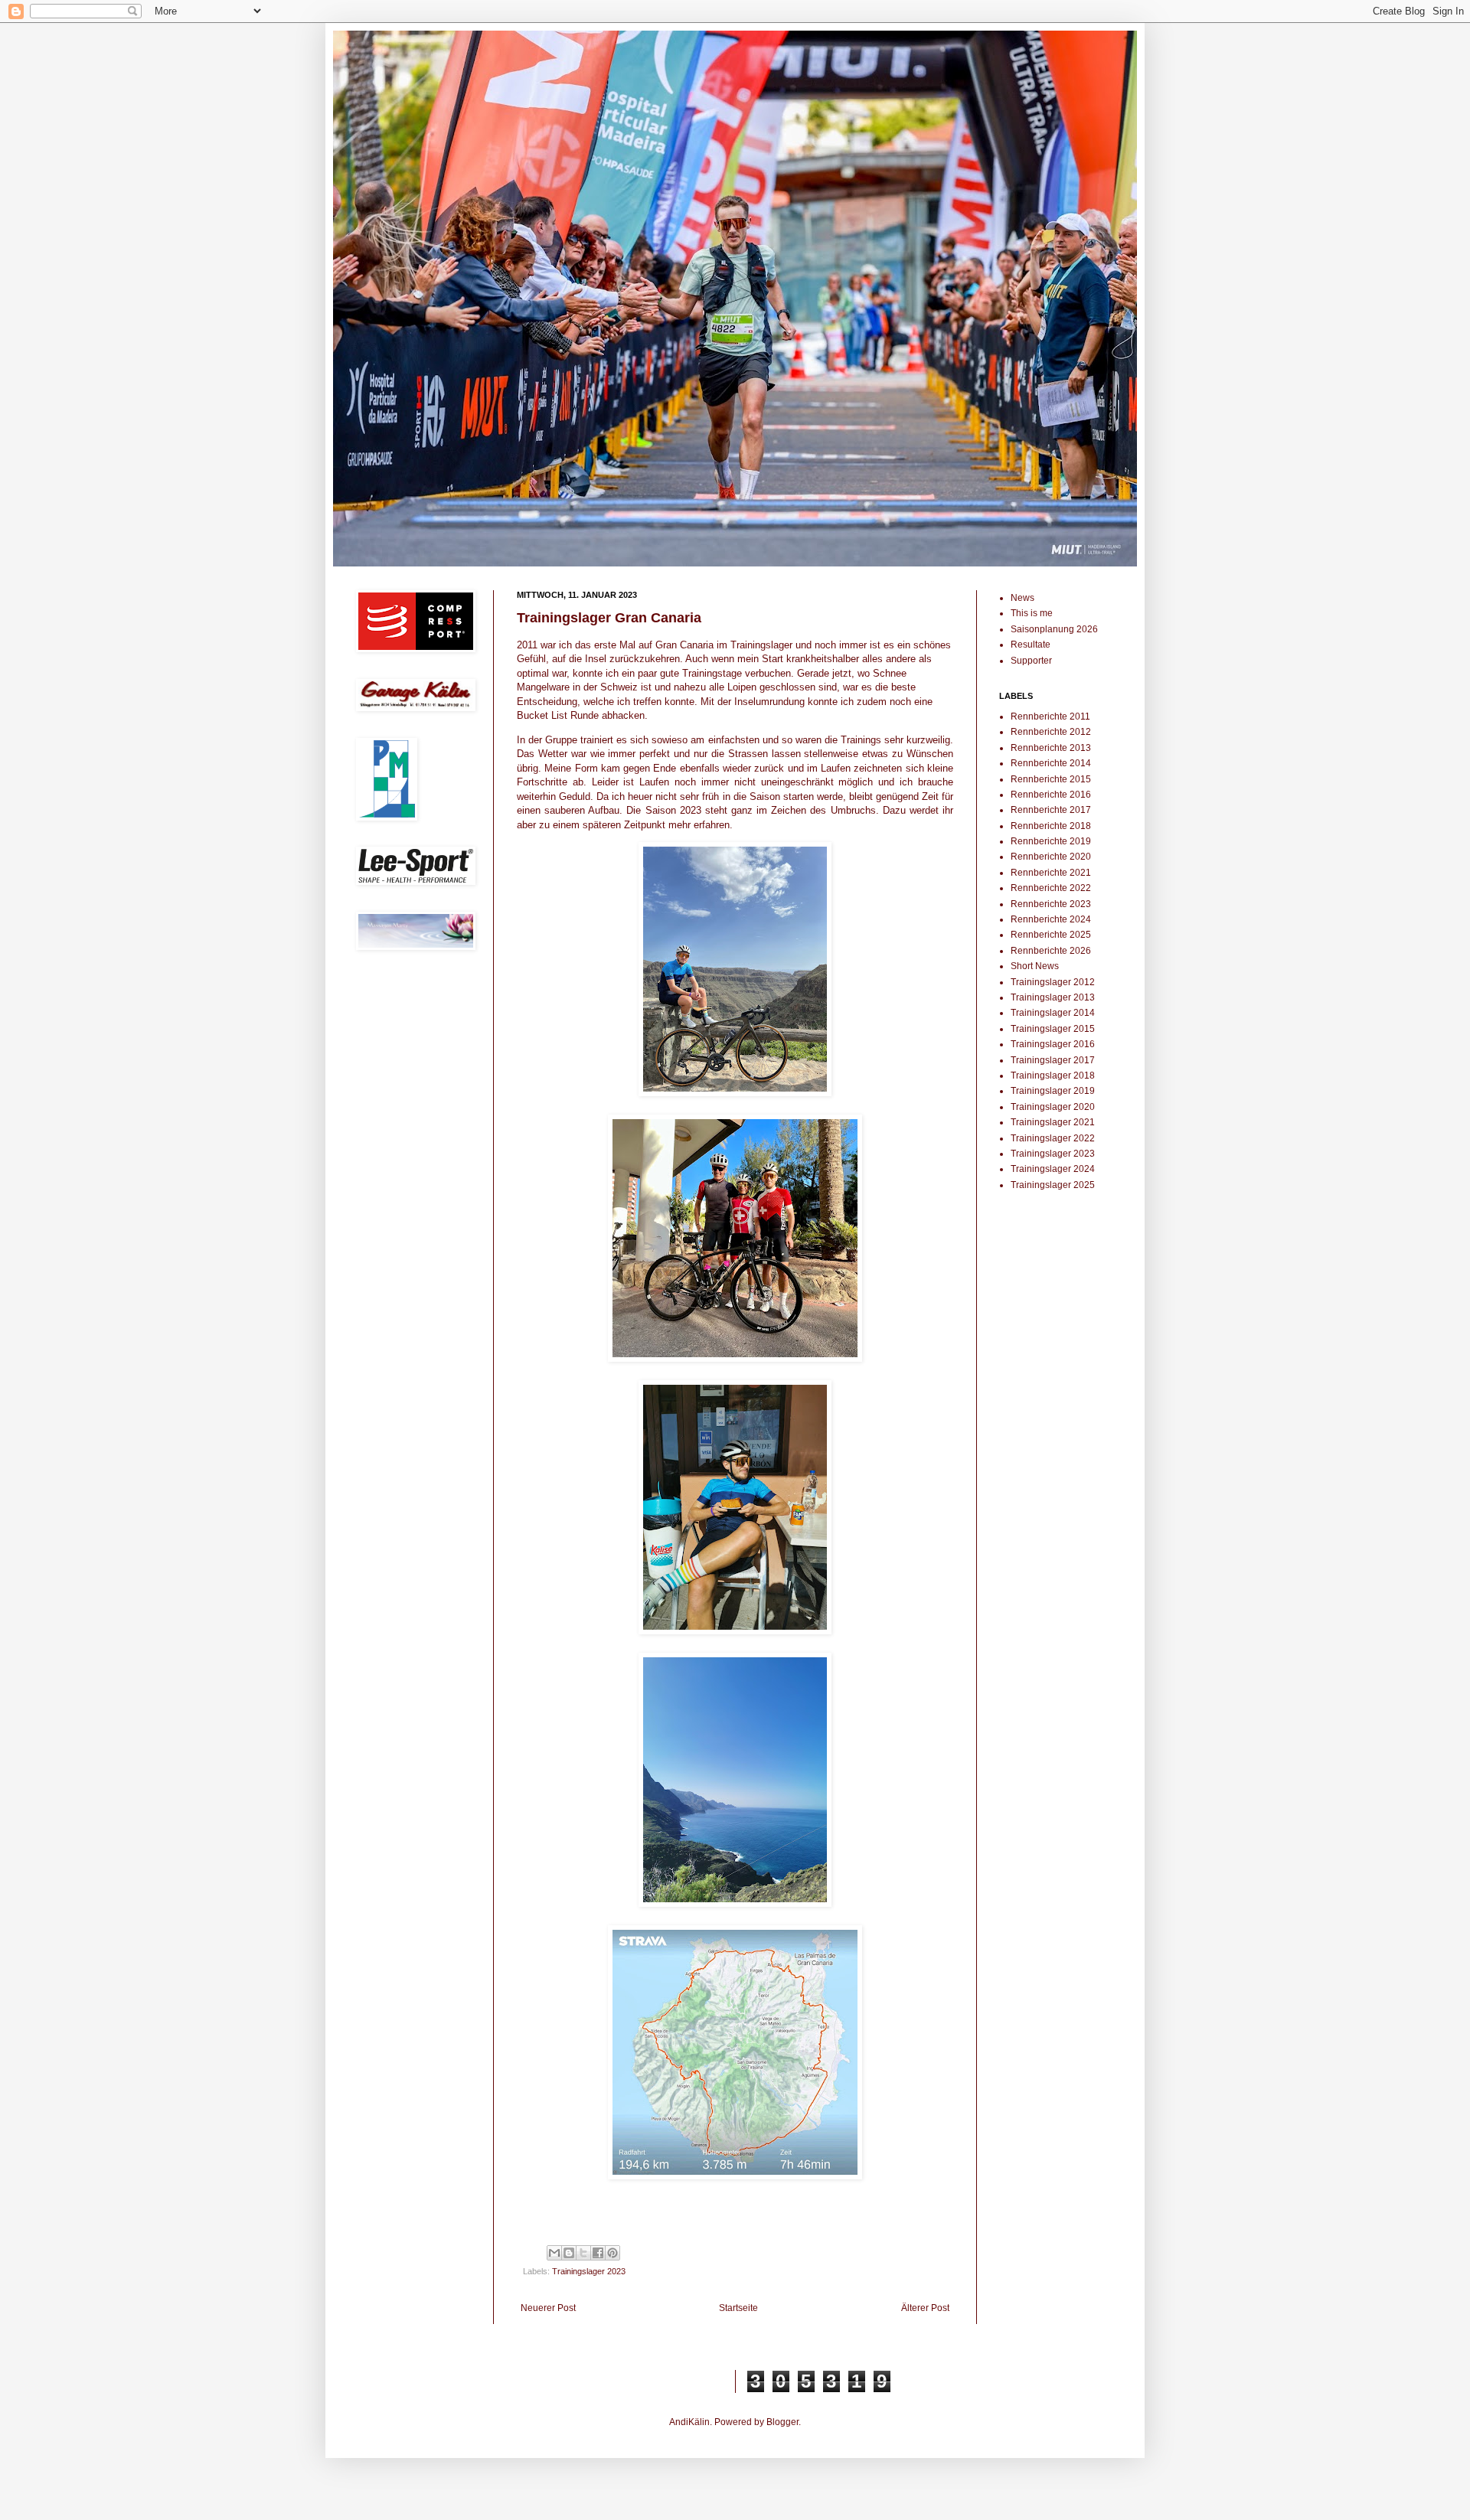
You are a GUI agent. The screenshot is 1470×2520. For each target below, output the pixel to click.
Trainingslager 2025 (1053, 1185)
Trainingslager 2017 (1053, 1060)
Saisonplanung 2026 (1054, 629)
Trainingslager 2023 (589, 2271)
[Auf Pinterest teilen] (612, 2253)
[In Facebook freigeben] (598, 2253)
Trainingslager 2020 (1053, 1107)
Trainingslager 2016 (1053, 1044)
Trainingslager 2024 (1053, 1169)
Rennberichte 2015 (1051, 779)
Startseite (738, 2308)
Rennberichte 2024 (1051, 919)
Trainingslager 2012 (1053, 982)
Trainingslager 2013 (1053, 997)
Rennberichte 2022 (1051, 888)
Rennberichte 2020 (1051, 857)
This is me (1032, 613)
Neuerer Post (548, 2308)
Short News (1035, 966)
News (1022, 598)
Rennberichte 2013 (1051, 748)
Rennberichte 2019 (1051, 841)
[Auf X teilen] (583, 2253)
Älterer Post (925, 2308)
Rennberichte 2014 (1051, 763)
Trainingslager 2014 (1053, 1013)
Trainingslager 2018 (1053, 1076)
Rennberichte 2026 (1051, 951)
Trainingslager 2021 (1053, 1122)
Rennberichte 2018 (1051, 826)
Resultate (1031, 645)
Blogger (782, 2422)
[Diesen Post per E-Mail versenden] (554, 2253)
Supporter (1031, 661)
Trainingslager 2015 (1053, 1029)
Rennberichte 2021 (1051, 873)
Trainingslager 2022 (1053, 1138)
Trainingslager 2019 (1053, 1091)
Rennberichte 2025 (1051, 935)
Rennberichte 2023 (1051, 904)
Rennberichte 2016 (1051, 795)
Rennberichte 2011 (1050, 717)
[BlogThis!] (569, 2253)
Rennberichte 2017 (1051, 810)
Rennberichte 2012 (1051, 732)
